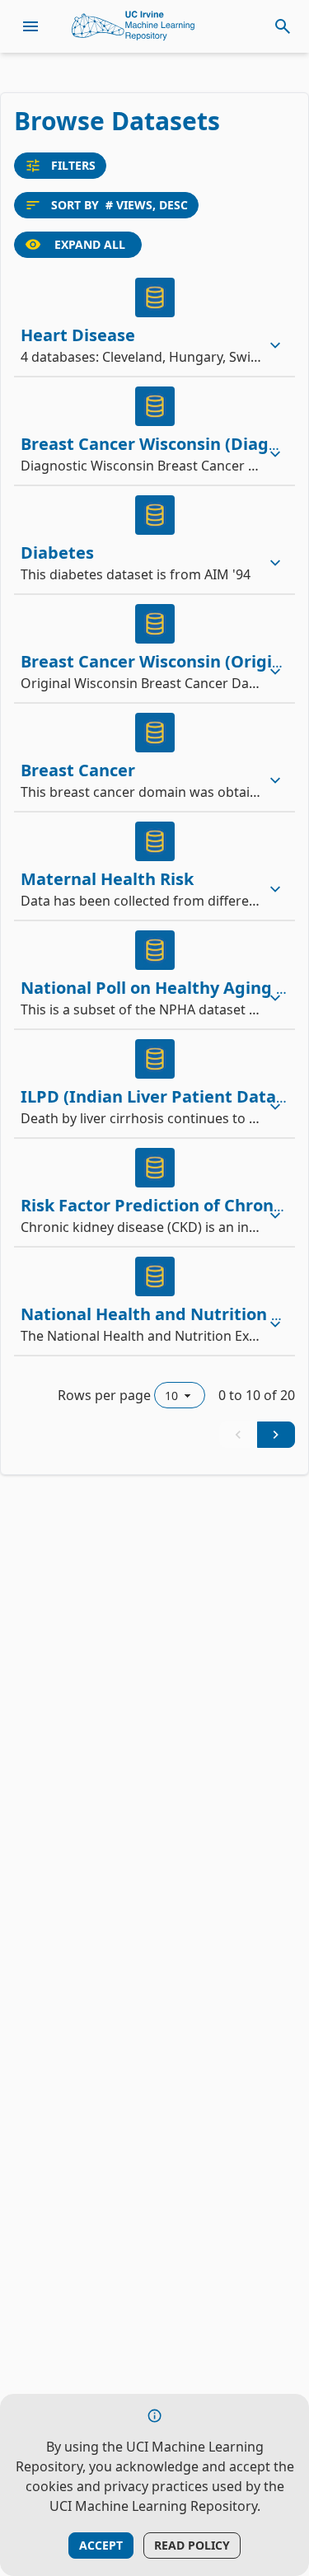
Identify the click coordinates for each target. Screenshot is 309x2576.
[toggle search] (283, 26)
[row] (154, 322)
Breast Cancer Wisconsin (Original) (162, 661)
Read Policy (192, 2545)
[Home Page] (133, 26)
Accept (101, 2545)
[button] (154, 322)
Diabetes (57, 553)
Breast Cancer (78, 770)
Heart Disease (78, 335)
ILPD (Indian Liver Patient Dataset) (164, 1096)
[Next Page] (276, 1435)
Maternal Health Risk (107, 879)
